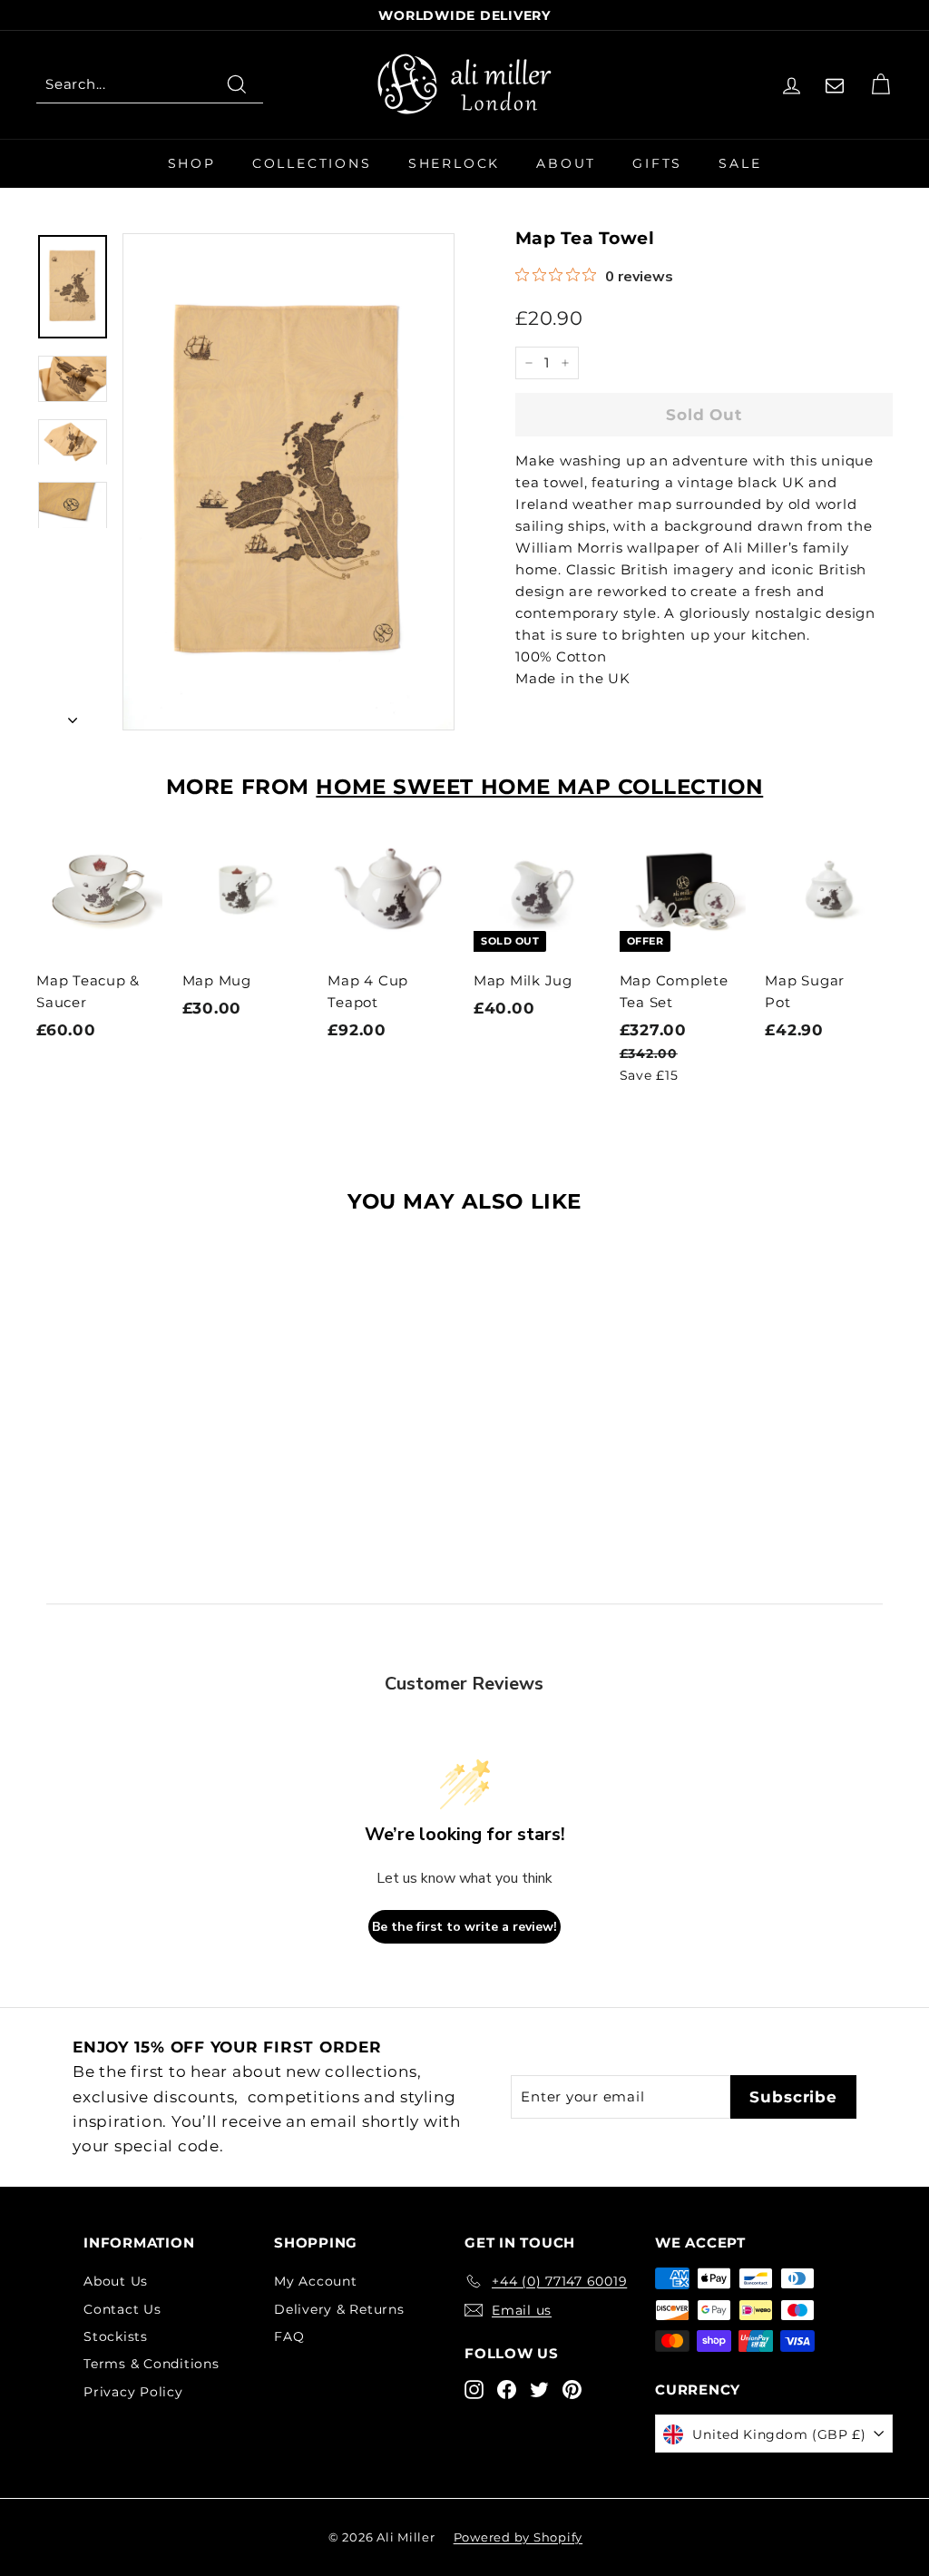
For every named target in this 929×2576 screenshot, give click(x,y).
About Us (116, 2281)
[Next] (73, 715)
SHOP (192, 163)
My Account (316, 2281)
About (566, 163)
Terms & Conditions (152, 2364)
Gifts (657, 163)
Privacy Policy (133, 2392)
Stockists (116, 2336)
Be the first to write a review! (464, 1927)
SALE (740, 163)
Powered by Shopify (518, 2537)
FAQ (289, 2336)
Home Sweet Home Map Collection (539, 787)
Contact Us (122, 2309)
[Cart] (880, 85)
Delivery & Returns (339, 2309)
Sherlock (454, 163)
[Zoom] (288, 482)
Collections (312, 163)
